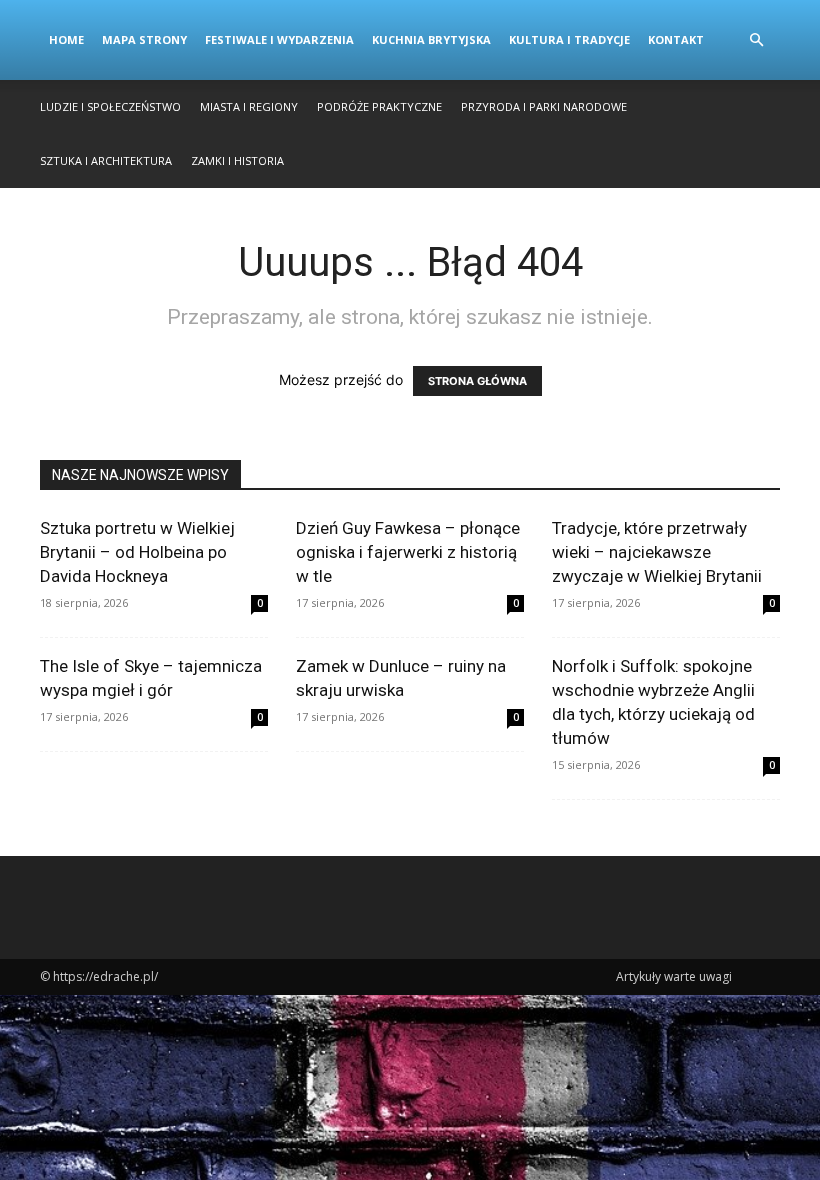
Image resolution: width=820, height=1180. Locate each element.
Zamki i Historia (237, 160)
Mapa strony (144, 39)
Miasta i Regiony (249, 106)
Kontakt (676, 39)
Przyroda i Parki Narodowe (544, 106)
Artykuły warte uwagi (674, 976)
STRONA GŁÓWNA (477, 381)
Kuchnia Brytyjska (431, 39)
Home (66, 39)
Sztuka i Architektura (106, 160)
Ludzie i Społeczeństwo (110, 106)
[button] (756, 40)
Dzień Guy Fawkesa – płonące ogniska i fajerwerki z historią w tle (408, 552)
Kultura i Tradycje (569, 39)
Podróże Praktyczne (379, 106)
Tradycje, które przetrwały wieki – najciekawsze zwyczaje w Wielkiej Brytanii (657, 552)
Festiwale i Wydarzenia (279, 39)
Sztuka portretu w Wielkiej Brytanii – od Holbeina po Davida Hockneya (137, 552)
